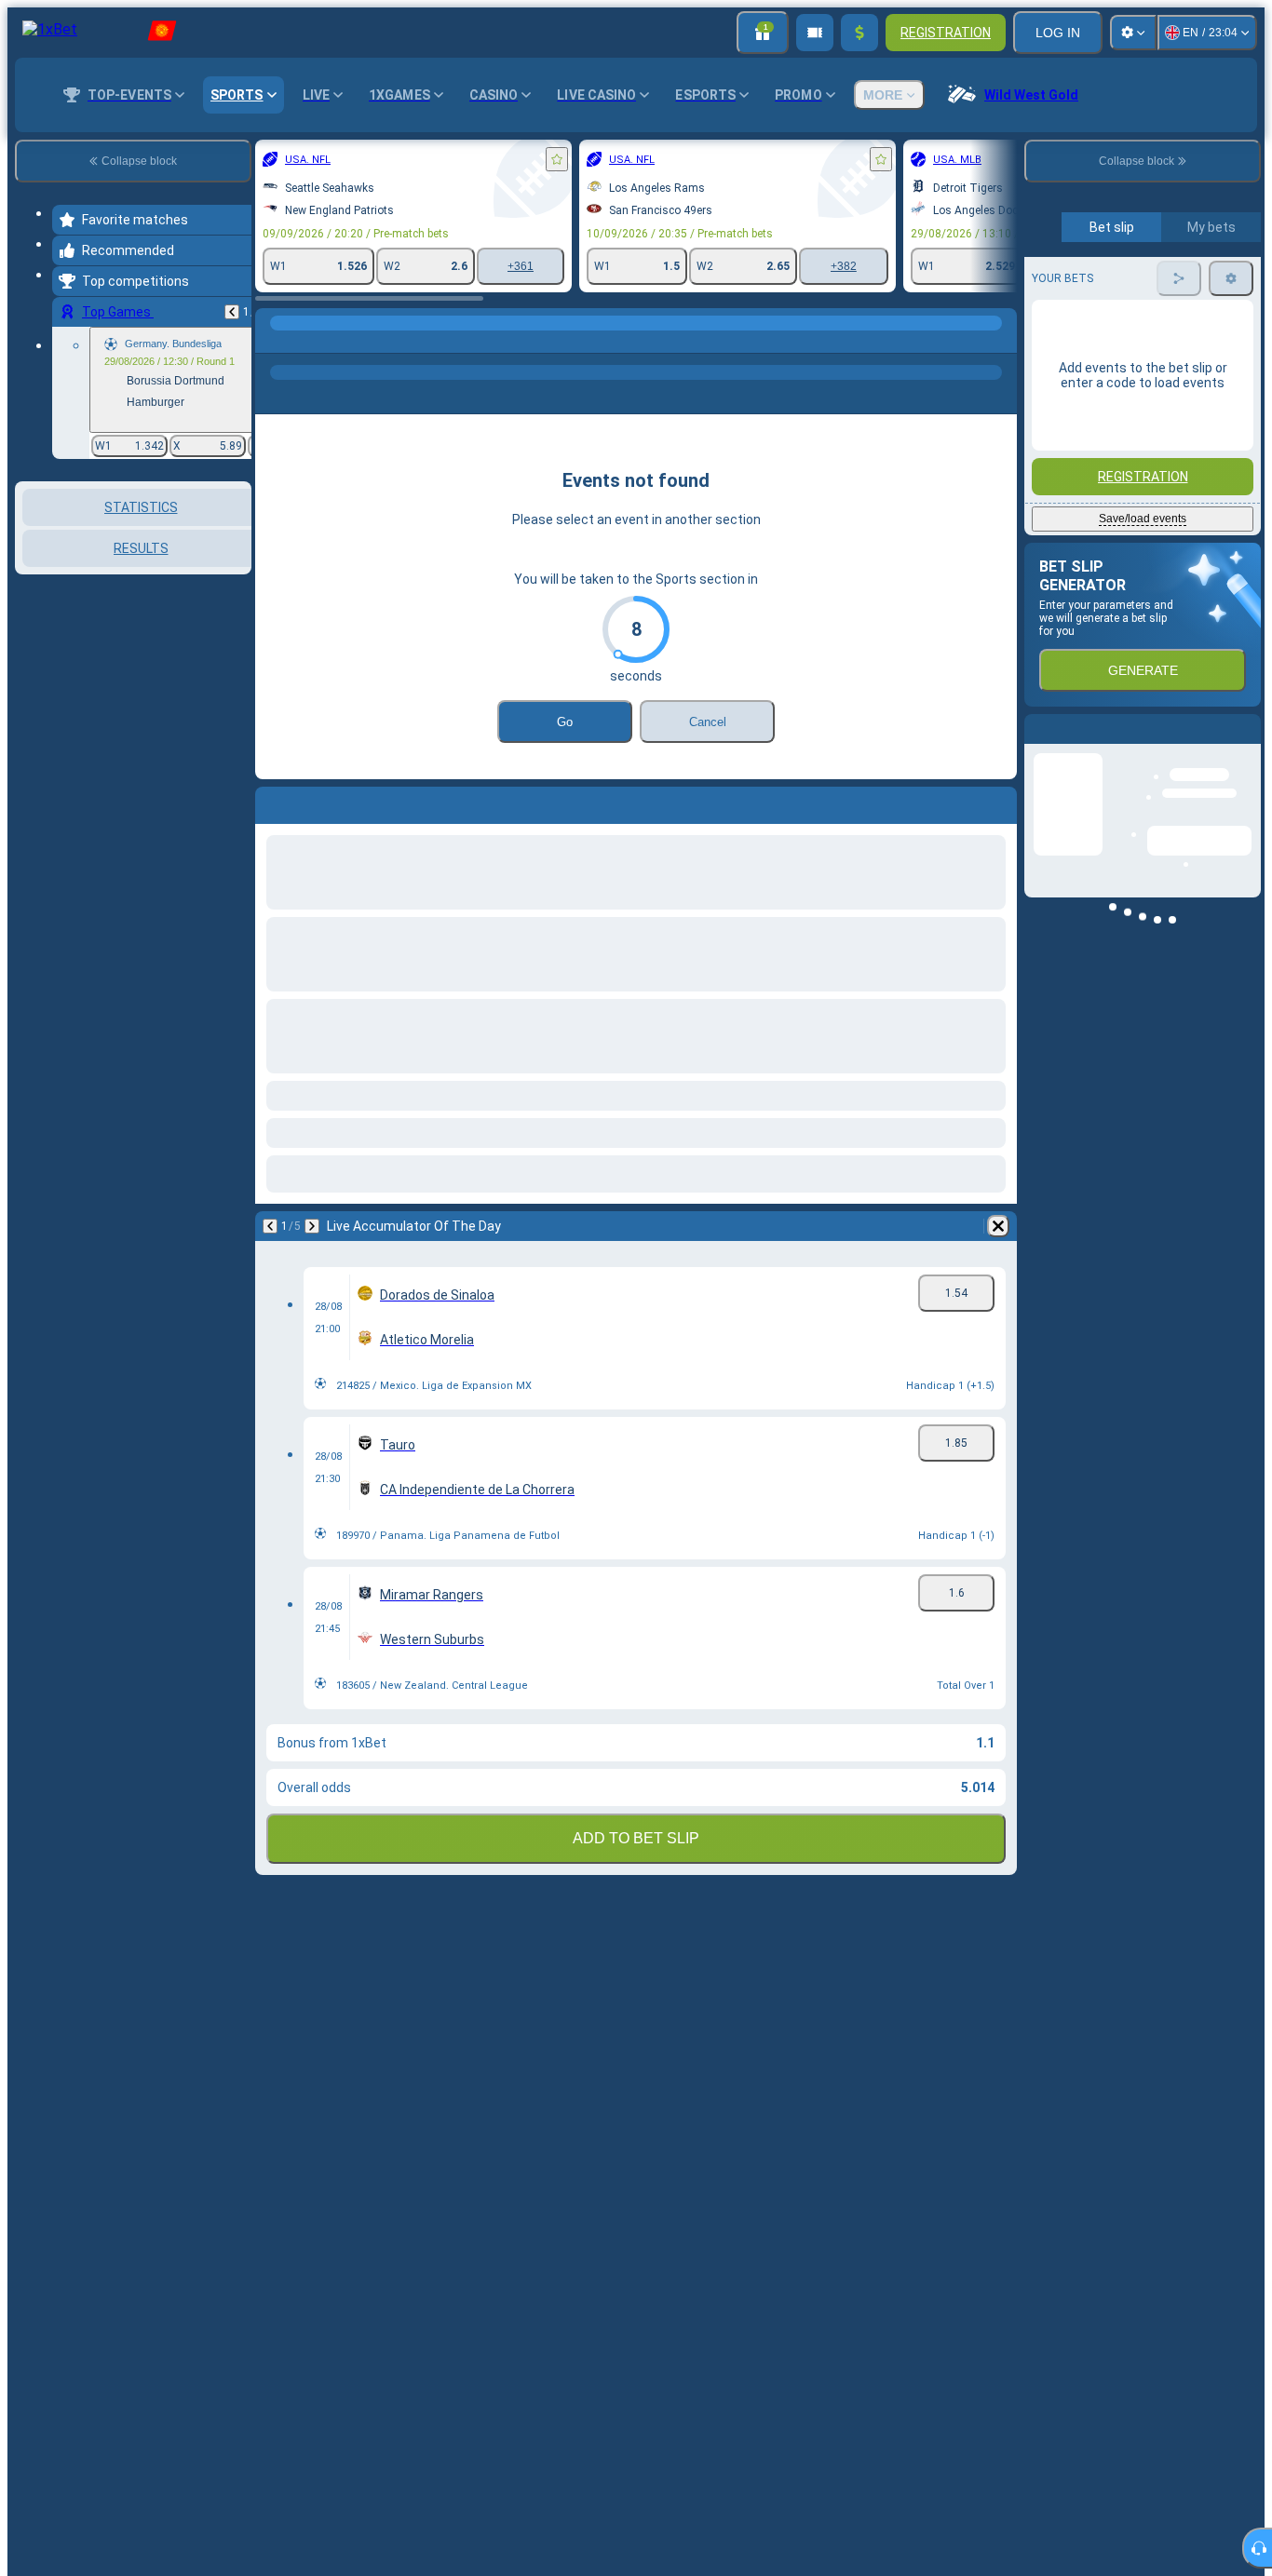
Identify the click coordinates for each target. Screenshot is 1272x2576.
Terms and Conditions (1151, 439)
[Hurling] (309, 342)
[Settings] (1133, 33)
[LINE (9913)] (274, 342)
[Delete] (998, 1226)
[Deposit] (859, 33)
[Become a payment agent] (815, 33)
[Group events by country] (236, 577)
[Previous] (232, 312)
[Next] (312, 1226)
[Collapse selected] (212, 577)
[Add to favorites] (557, 159)
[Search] (1000, 342)
